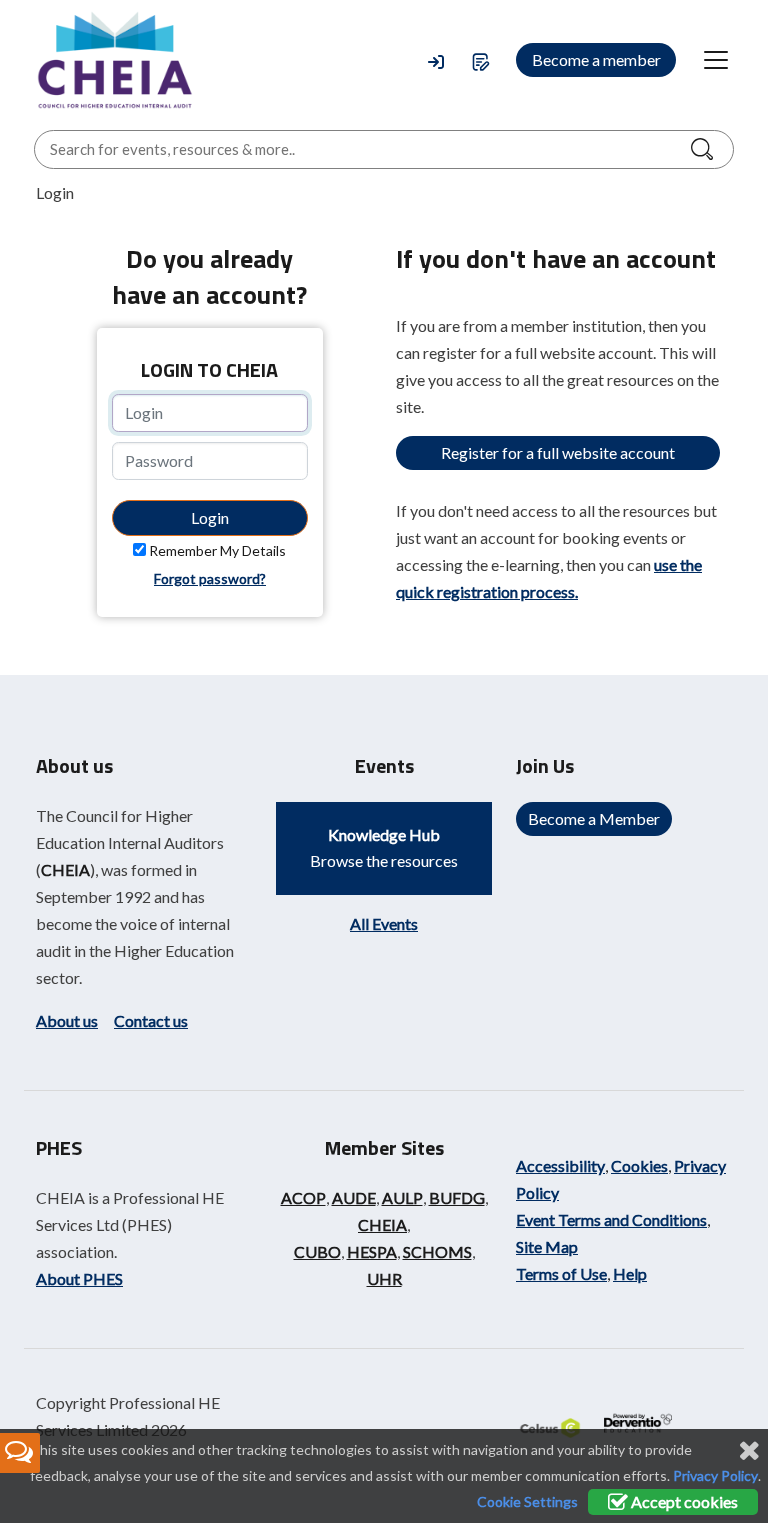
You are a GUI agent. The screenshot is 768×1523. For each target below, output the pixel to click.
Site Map (547, 1246)
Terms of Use (561, 1273)
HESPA (372, 1251)
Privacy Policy (715, 1475)
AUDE (354, 1197)
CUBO (317, 1251)
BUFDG (457, 1197)
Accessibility (560, 1165)
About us (67, 1020)
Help (630, 1273)
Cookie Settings (527, 1501)
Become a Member (594, 818)
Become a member (596, 59)
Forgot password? (210, 578)
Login (210, 517)
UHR (384, 1278)
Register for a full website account (558, 452)
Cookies (639, 1165)
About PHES (79, 1278)
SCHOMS (437, 1251)
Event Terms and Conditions (611, 1219)
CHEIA (65, 869)
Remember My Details (217, 550)
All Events (384, 923)
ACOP (303, 1197)
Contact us (151, 1020)
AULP (402, 1197)
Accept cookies (683, 1501)
